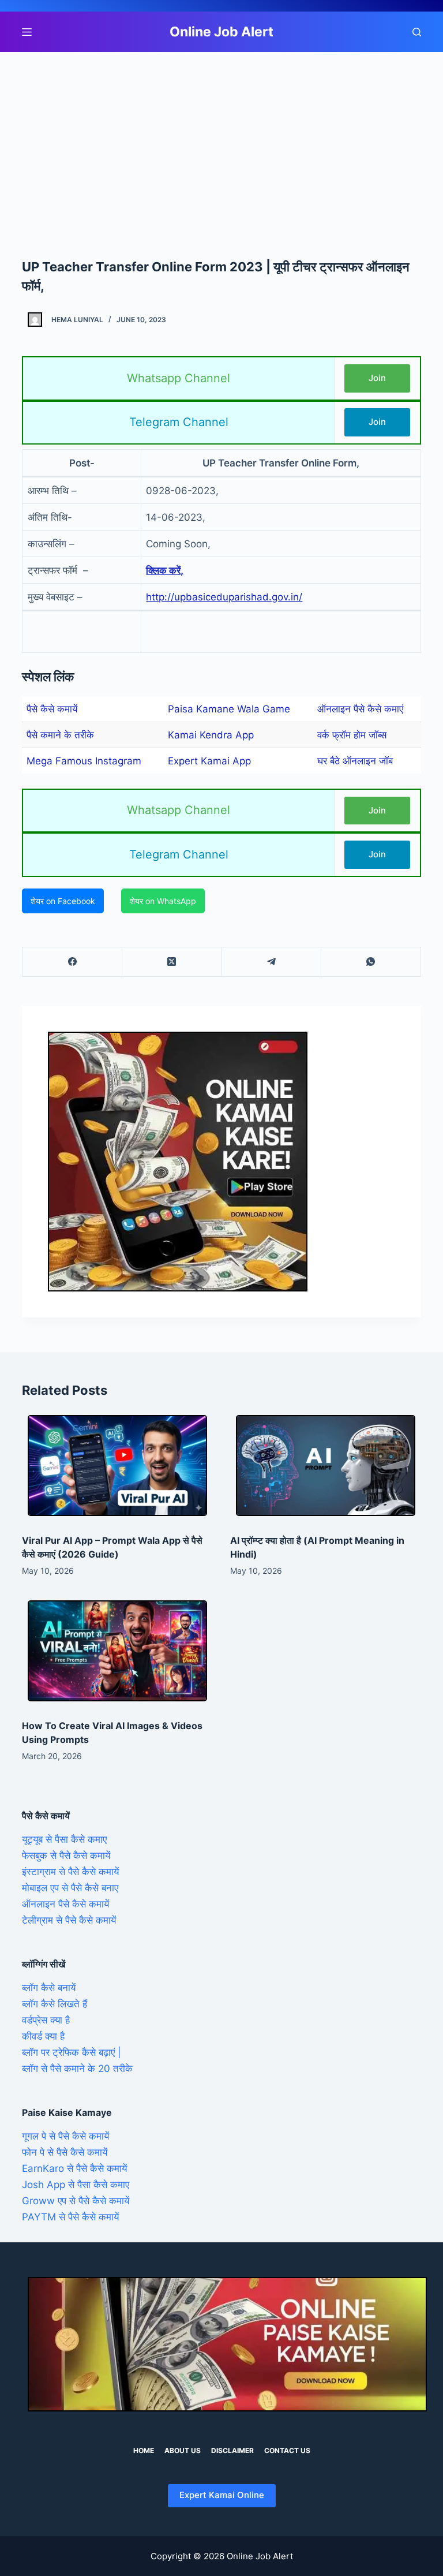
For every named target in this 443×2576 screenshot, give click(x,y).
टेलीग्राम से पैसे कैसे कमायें (69, 1920)
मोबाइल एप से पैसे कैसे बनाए (70, 1888)
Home (144, 2450)
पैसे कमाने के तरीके (60, 735)
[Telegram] (272, 962)
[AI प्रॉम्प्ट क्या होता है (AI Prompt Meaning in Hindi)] (326, 1466)
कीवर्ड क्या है (43, 2036)
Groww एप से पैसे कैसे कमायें (76, 2201)
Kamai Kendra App (211, 735)
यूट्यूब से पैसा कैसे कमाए (64, 1839)
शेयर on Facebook (63, 901)
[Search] (417, 32)
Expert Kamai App (209, 761)
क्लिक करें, (165, 570)
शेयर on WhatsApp (163, 901)
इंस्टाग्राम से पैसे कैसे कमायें (70, 1872)
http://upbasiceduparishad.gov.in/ (224, 597)
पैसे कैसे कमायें (52, 709)
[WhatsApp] (371, 962)
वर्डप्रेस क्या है (46, 2020)
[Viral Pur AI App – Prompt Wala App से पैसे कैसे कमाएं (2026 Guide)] (117, 1466)
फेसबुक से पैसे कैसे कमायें (66, 1856)
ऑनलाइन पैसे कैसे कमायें (65, 1904)
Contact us (287, 2450)
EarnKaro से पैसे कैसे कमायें (74, 2168)
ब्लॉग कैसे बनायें (49, 1988)
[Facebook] (72, 962)
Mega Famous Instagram (84, 761)
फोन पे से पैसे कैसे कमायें (65, 2152)
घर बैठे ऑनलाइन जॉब (355, 761)
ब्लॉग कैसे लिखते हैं (55, 2004)
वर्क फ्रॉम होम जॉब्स (352, 735)
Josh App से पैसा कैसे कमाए (76, 2185)
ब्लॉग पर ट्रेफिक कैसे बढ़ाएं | (72, 2052)
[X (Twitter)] (172, 962)
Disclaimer (232, 2450)
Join (377, 378)
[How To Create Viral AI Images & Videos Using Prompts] (117, 1651)
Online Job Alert (221, 32)
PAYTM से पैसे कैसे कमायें (70, 2217)
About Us (183, 2450)
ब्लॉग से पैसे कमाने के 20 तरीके (77, 2069)
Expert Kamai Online (222, 2495)
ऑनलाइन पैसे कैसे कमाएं (360, 709)
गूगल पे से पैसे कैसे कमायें (65, 2136)
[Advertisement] (221, 137)
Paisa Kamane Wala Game (229, 709)
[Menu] (27, 32)
